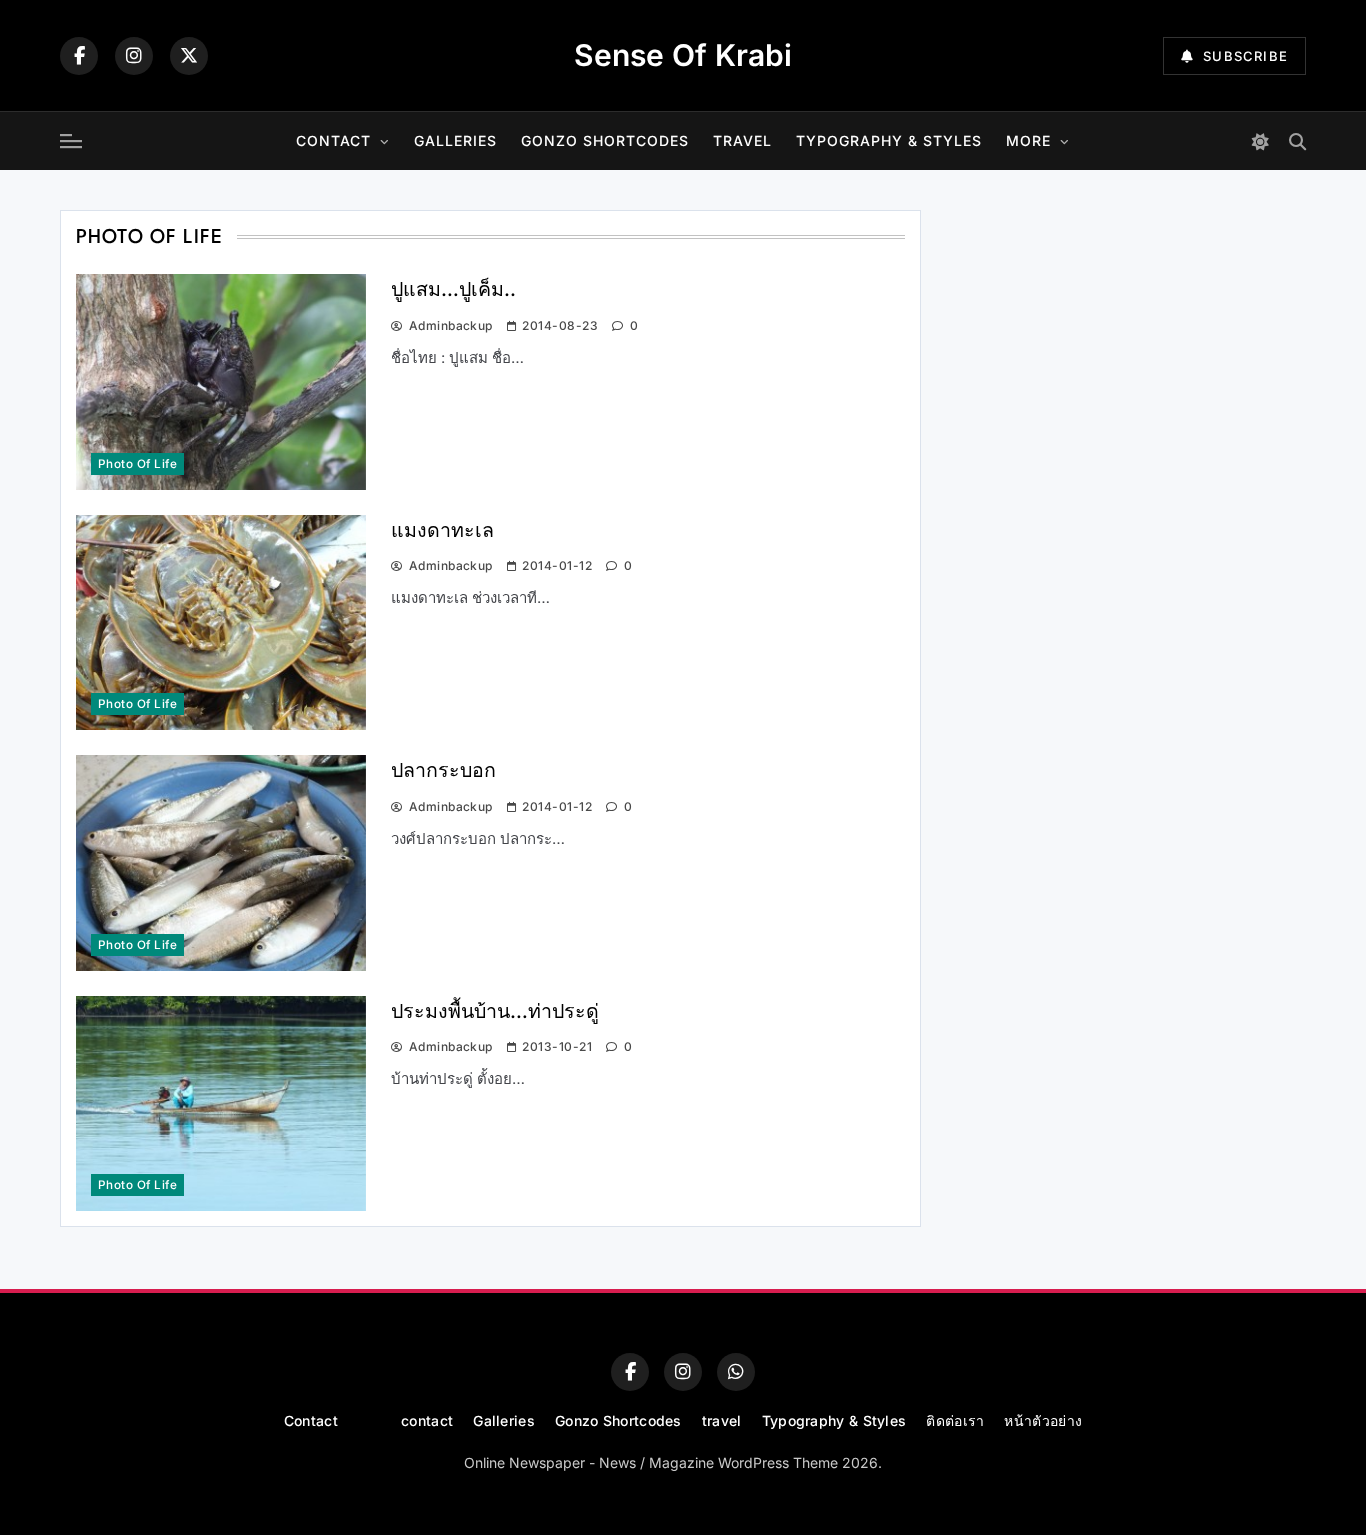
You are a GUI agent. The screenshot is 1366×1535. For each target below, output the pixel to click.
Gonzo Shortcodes (605, 140)
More (1028, 140)
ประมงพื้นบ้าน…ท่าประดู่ (495, 1011)
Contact (333, 140)
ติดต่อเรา (955, 1420)
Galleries (455, 140)
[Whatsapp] (736, 1372)
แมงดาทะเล (442, 530)
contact (427, 1420)
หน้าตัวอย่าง (1043, 1420)
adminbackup (451, 325)
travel (742, 140)
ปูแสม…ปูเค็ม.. (453, 289)
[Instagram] (134, 56)
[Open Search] (1297, 141)
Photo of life (137, 464)
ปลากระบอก (443, 770)
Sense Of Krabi (683, 55)
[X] (189, 56)
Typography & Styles (889, 140)
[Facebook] (79, 56)
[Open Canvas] (71, 141)
